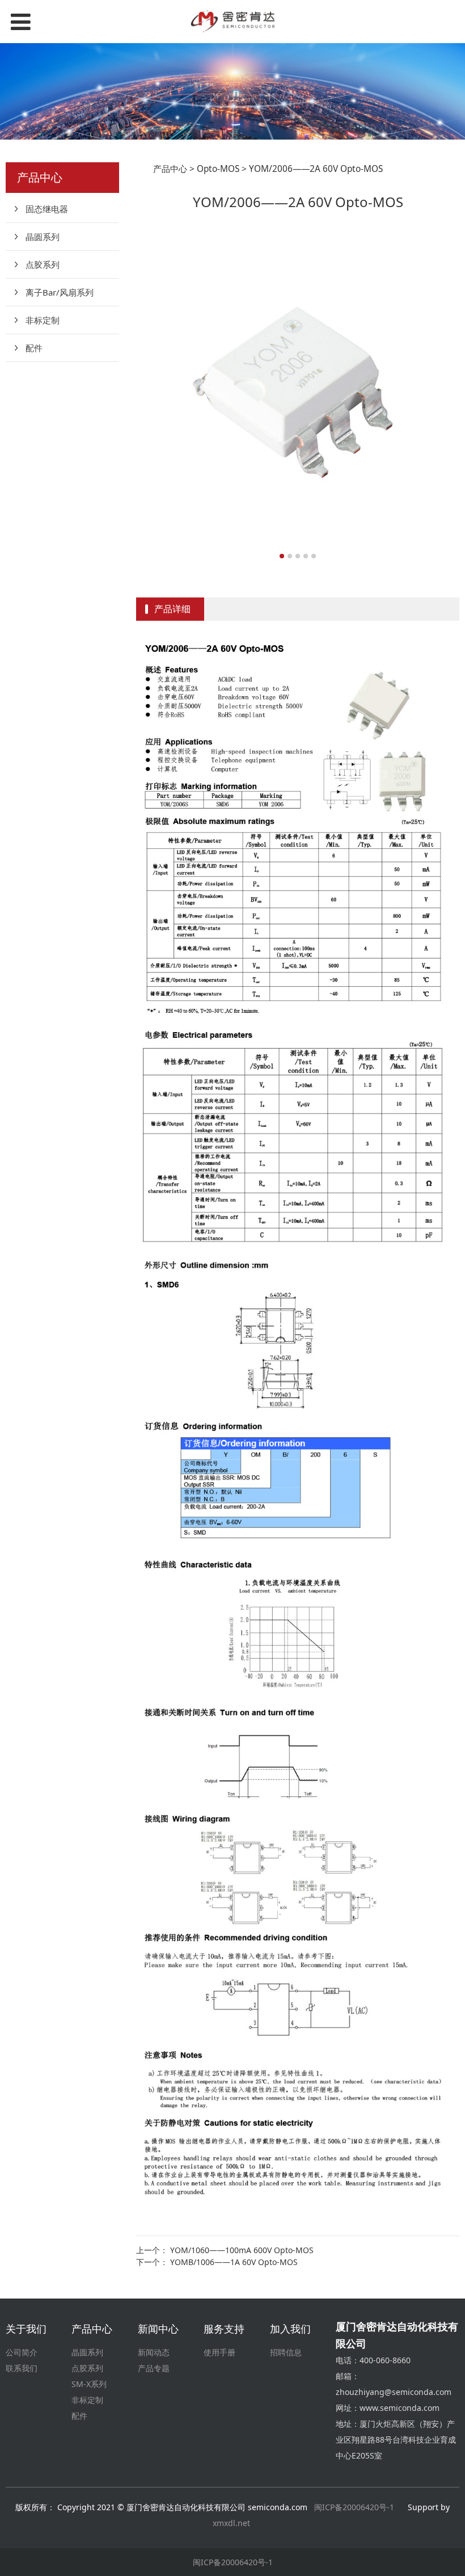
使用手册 (219, 2352)
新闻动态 (154, 2352)
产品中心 (170, 169)
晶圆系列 (43, 237)
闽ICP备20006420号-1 (354, 2507)
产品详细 (172, 609)
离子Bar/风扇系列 (60, 292)
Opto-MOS (218, 169)
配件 (34, 348)
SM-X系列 (89, 2384)
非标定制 (43, 320)
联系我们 (22, 2368)
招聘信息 (286, 2352)
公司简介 (22, 2352)
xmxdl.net (232, 2523)
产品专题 (154, 2368)
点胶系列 (43, 264)
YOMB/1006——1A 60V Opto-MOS (234, 2262)
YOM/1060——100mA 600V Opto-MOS (242, 2250)
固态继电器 (47, 209)
